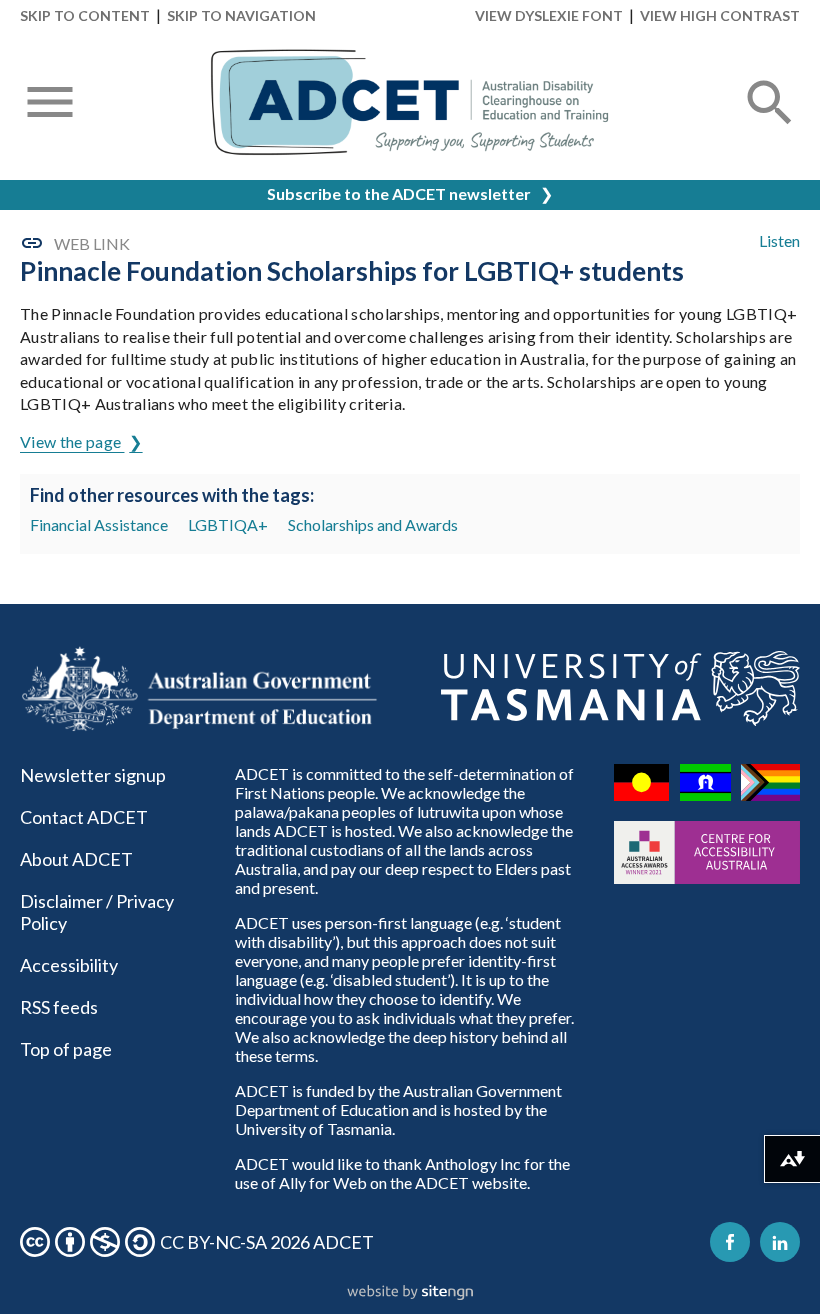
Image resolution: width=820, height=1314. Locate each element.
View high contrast (720, 15)
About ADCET (76, 859)
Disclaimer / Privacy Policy (97, 912)
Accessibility (69, 965)
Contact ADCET (84, 817)
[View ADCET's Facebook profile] (730, 1242)
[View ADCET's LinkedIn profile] (780, 1242)
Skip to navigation (241, 15)
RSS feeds (59, 1007)
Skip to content (85, 15)
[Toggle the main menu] (50, 104)
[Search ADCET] (770, 126)
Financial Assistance (99, 524)
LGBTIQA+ (228, 524)
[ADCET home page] (410, 102)
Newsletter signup (93, 775)
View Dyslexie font (549, 15)
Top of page (66, 1049)
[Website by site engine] (410, 1293)
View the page (72, 441)
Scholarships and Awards (373, 524)
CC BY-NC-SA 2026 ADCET (267, 1242)
